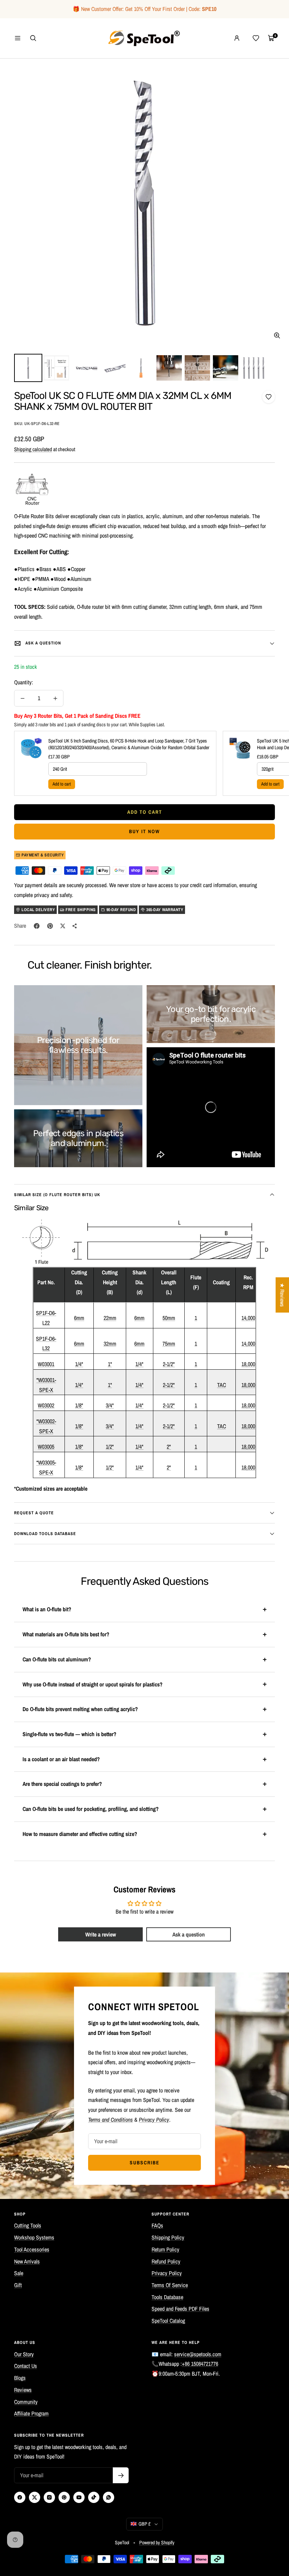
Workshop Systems (34, 2237)
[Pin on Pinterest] (50, 926)
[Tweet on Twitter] (63, 926)
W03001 (46, 1364)
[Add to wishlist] (269, 397)
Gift (18, 2285)
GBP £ (144, 2524)
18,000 (248, 1364)
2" (169, 1447)
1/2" (110, 1447)
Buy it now (144, 831)
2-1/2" (169, 1364)
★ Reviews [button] (282, 1295)
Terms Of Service (170, 2285)
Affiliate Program (31, 2413)
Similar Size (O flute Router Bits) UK (57, 1195)
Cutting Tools (28, 2225)
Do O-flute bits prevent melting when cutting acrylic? (80, 1709)
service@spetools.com (198, 2354)
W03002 (46, 1405)
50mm (169, 1318)
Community (26, 2402)
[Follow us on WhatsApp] (109, 2497)
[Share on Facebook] (37, 926)
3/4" (110, 1405)
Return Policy (165, 2249)
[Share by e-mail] (75, 926)
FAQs (157, 2225)
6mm (79, 1318)
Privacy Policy (167, 2273)
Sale (19, 2273)
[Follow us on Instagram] (49, 2497)
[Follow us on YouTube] (79, 2497)
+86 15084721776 (200, 2364)
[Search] (33, 38)
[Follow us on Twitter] (35, 2497)
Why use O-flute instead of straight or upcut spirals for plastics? (93, 1684)
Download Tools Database (45, 1534)
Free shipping (81, 910)
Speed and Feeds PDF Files (180, 2309)
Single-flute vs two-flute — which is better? (69, 1734)
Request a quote (34, 1513)
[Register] (121, 2475)
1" (110, 1364)
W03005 (46, 1447)
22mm (110, 1318)
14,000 (248, 1318)
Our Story (24, 2354)
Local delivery (38, 910)
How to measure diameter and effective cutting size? (80, 1834)
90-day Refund (121, 910)
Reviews (23, 2390)
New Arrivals (27, 2261)
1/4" (79, 1364)
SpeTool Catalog (168, 2321)
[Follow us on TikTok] (94, 2497)
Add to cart (62, 784)
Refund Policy (166, 2261)
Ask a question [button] (189, 1934)
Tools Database (167, 2297)
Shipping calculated (33, 449)
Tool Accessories (32, 2249)
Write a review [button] (101, 1934)
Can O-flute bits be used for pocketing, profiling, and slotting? (91, 1809)
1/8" (79, 1405)
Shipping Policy (168, 2237)
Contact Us (26, 2366)
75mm (169, 1344)
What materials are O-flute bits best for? (66, 1634)
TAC (222, 1385)
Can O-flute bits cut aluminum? (57, 1659)
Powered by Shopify (157, 2542)
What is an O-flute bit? (47, 1609)
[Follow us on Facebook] (20, 2497)
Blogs (20, 2378)
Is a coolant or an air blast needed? (61, 1759)
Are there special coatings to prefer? (62, 1784)
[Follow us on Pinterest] (64, 2497)
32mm (110, 1344)
